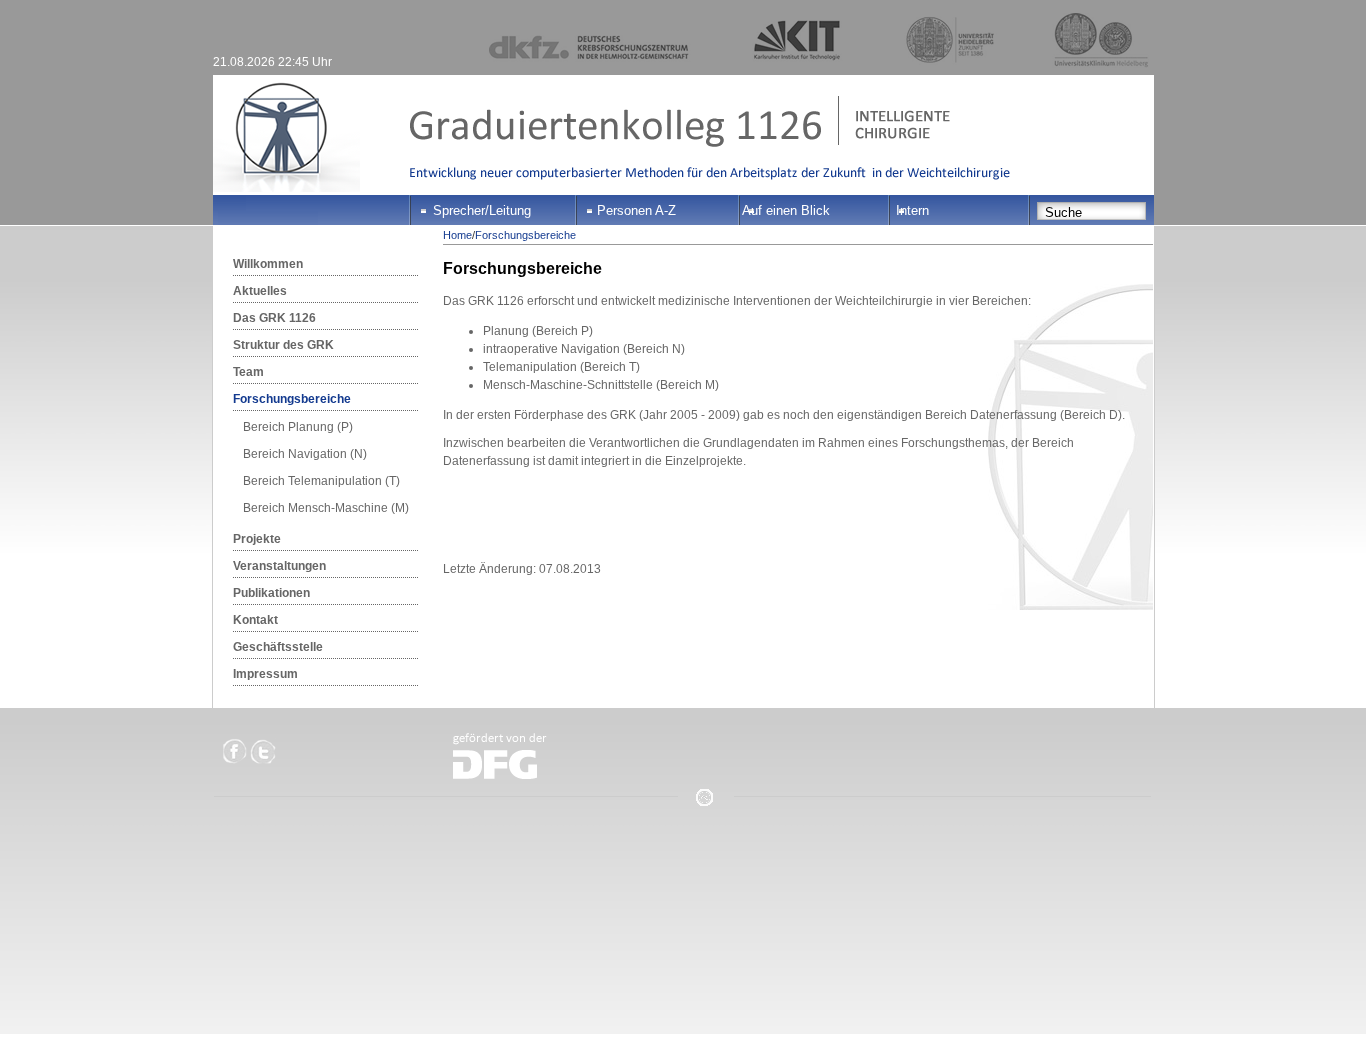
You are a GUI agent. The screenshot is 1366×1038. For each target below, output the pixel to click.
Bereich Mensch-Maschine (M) (326, 508)
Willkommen (268, 264)
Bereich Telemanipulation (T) (321, 481)
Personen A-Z (636, 210)
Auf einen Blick (786, 210)
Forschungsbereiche (292, 399)
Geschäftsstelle (278, 647)
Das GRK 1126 (274, 318)
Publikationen (271, 593)
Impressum (265, 674)
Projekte (257, 539)
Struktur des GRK (283, 345)
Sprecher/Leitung (482, 210)
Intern (912, 210)
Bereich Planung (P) (298, 427)
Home (457, 235)
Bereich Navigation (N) (305, 454)
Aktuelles (260, 291)
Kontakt (255, 620)
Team (248, 372)
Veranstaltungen (279, 566)
